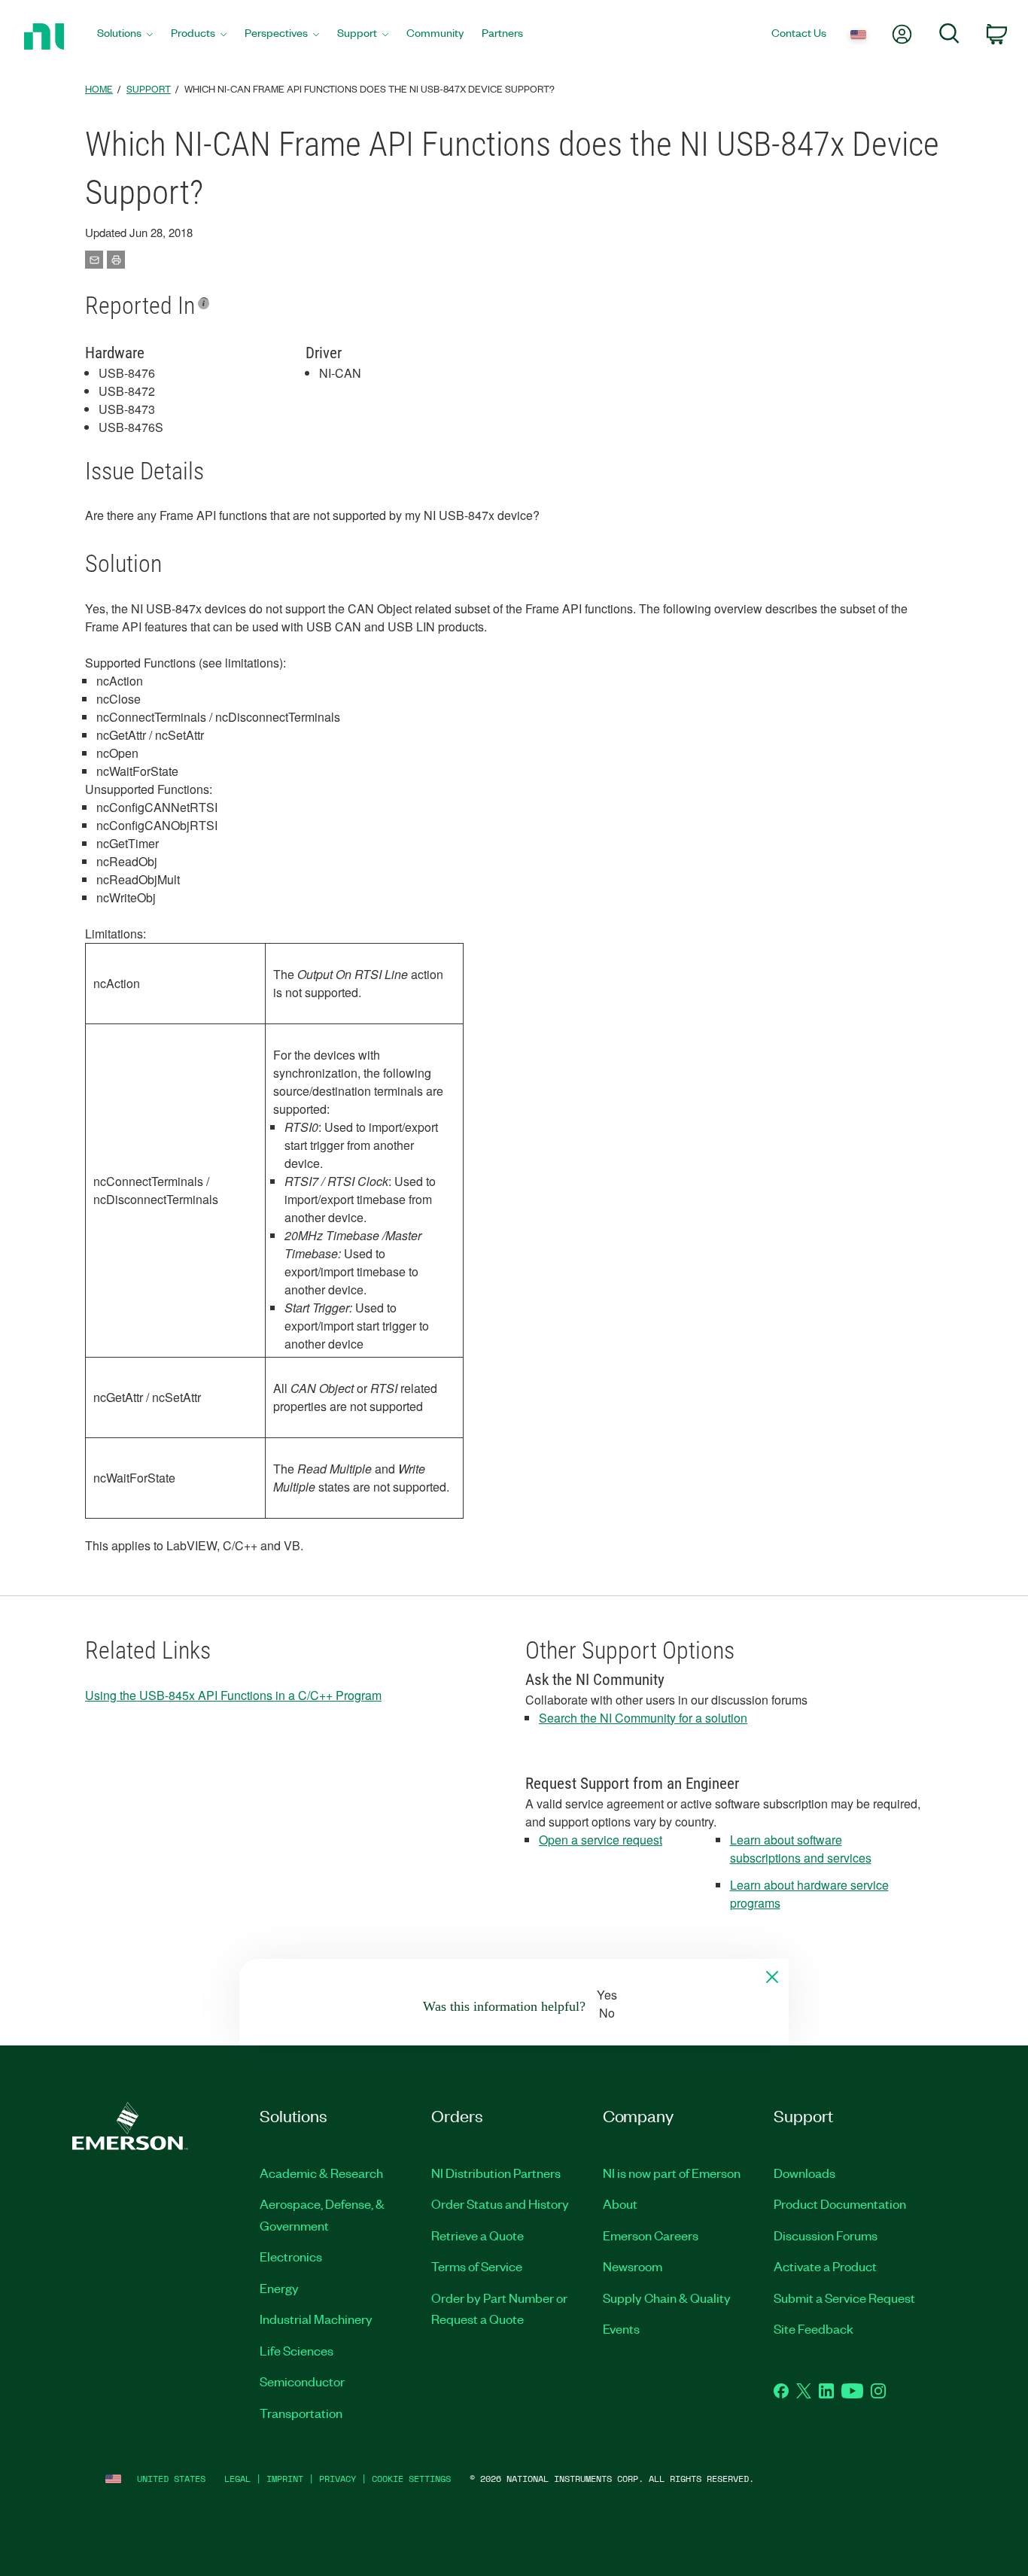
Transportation (301, 2413)
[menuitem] (125, 36)
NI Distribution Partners (496, 2173)
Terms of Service (477, 2266)
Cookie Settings (411, 2479)
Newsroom (633, 2266)
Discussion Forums (826, 2235)
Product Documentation (840, 2203)
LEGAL (237, 2479)
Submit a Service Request (844, 2298)
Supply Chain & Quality (667, 2298)
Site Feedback (814, 2328)
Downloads (804, 2173)
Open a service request (601, 1840)
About (620, 2203)
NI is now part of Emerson (672, 2173)
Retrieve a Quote (478, 2235)
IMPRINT (285, 2479)
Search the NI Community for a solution (643, 1718)
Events (621, 2328)
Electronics (291, 2256)
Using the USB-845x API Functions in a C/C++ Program (233, 1695)
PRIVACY (338, 2479)
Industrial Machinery (316, 2319)
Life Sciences (297, 2350)
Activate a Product (825, 2266)
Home (99, 88)
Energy (279, 2288)
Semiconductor (302, 2381)
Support (149, 88)
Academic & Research (321, 2173)
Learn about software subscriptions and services (801, 1849)
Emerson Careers (651, 2235)
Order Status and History (500, 2203)
